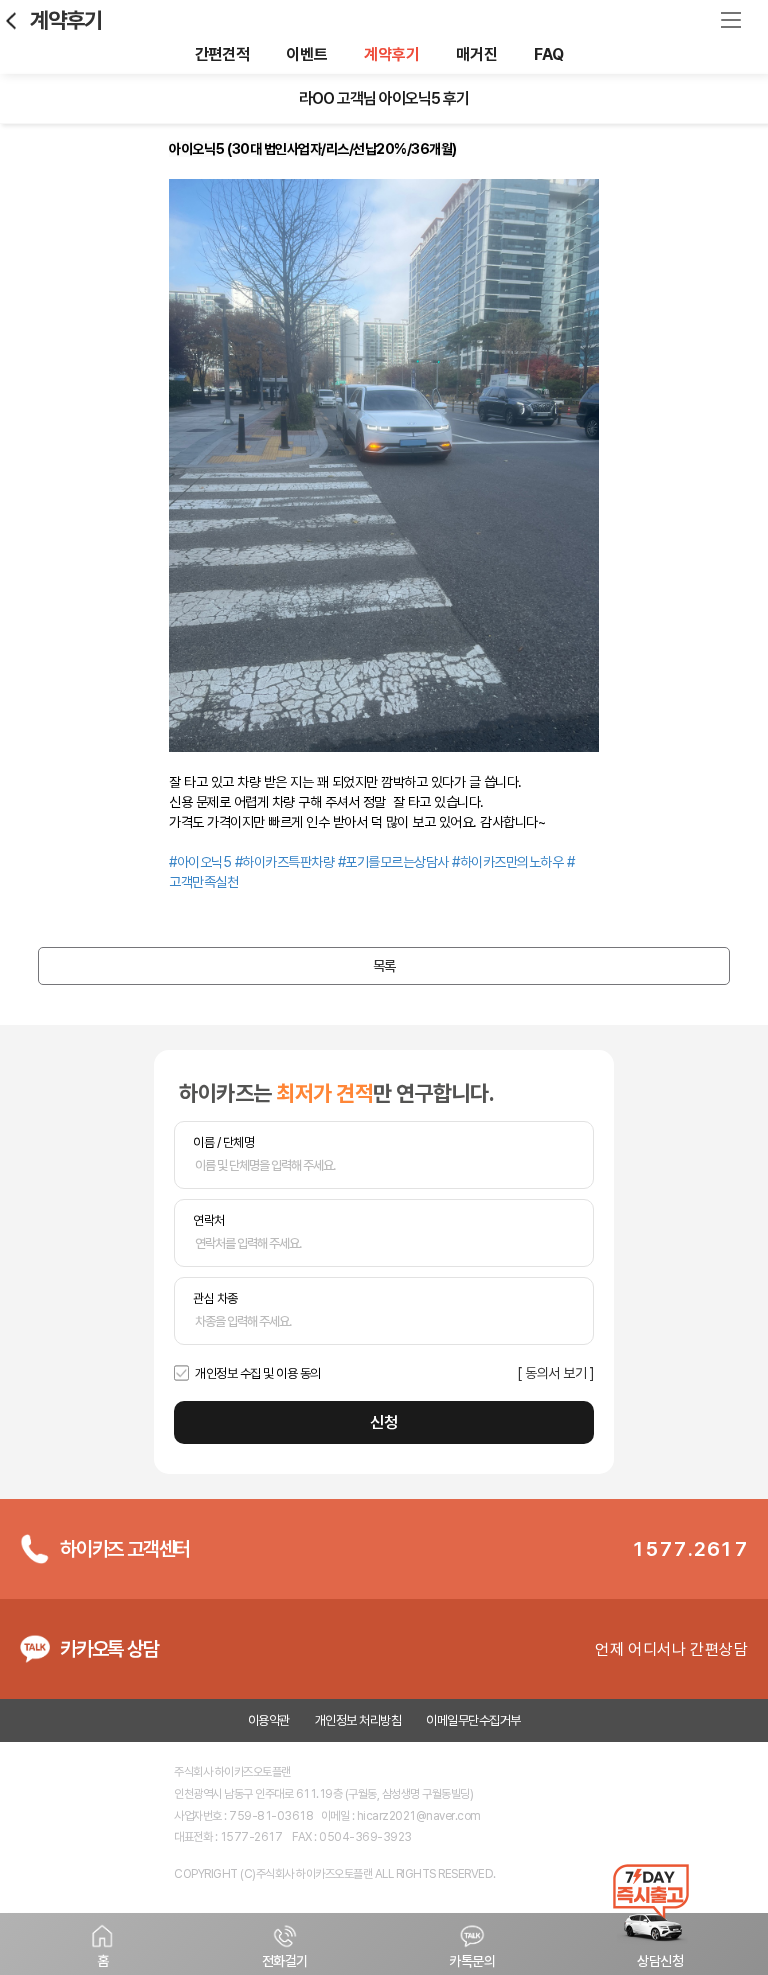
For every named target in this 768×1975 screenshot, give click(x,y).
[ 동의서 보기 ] (555, 1373)
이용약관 (269, 1720)
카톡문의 (472, 1961)
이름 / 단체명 (223, 1142)
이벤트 (306, 54)
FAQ (548, 54)
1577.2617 (690, 1549)
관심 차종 (215, 1298)
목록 (384, 966)
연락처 (209, 1220)
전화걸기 (285, 1961)
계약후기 (66, 20)
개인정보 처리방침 (358, 1720)
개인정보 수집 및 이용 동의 (258, 1373)
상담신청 (660, 1961)
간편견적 (222, 54)
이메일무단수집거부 (473, 1720)
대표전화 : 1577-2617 (228, 1837)
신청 (384, 1422)
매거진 (476, 54)
